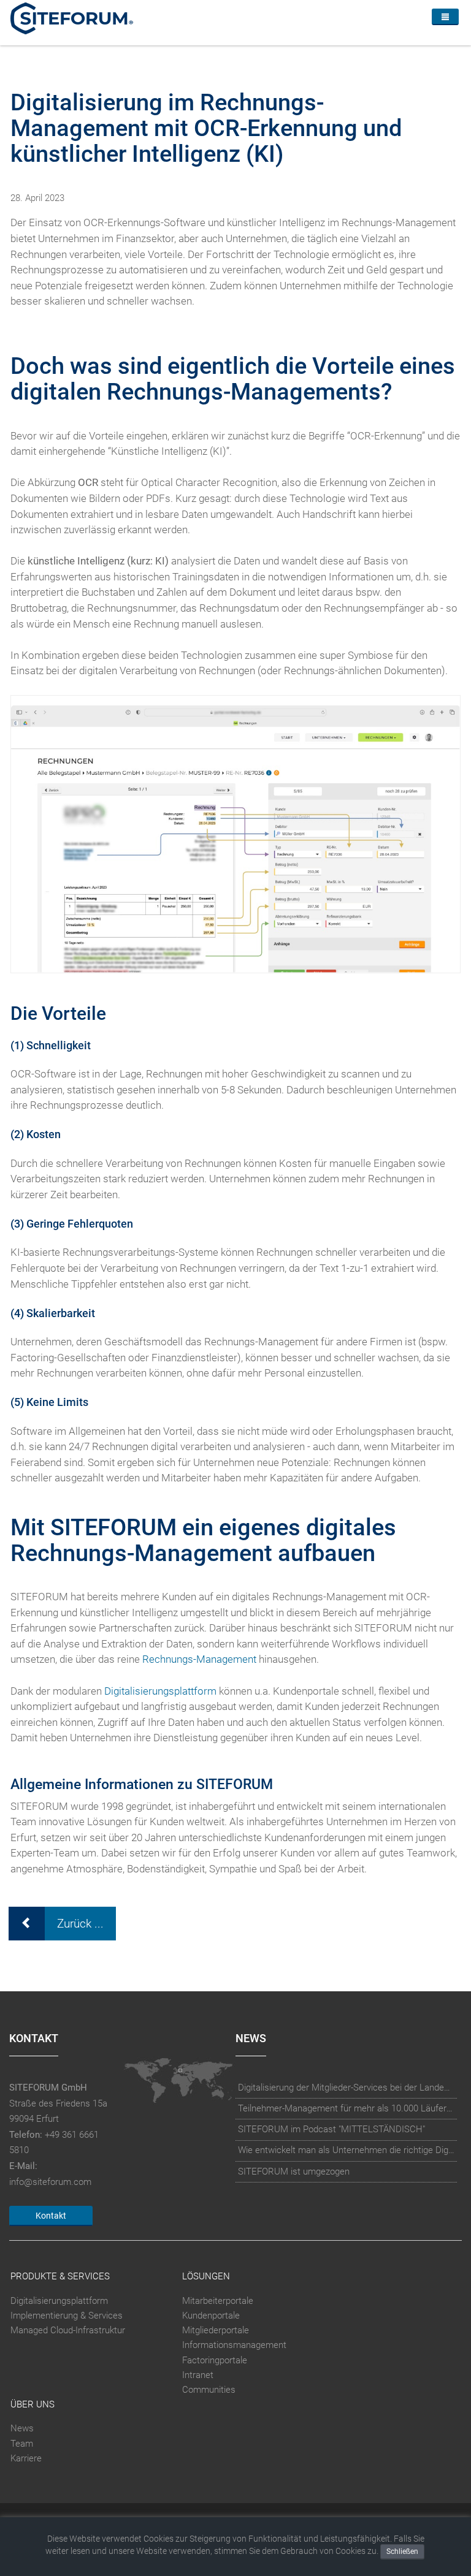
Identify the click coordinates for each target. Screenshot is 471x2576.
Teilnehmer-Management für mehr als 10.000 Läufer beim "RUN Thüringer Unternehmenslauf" (347, 2108)
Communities (209, 2390)
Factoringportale (215, 2360)
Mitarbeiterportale (218, 2301)
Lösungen (206, 2277)
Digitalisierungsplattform (160, 1691)
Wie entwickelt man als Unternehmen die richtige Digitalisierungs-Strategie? (347, 2150)
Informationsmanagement (234, 2345)
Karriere (26, 2458)
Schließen (402, 2551)
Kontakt (51, 2216)
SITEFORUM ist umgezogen (294, 2171)
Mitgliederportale (216, 2330)
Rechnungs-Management (199, 1659)
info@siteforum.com (50, 2182)
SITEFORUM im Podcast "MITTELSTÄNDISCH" (331, 2129)
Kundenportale (211, 2316)
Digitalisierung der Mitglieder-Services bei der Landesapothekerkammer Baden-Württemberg (347, 2088)
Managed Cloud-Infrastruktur (68, 2330)
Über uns (33, 2404)
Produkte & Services (60, 2277)
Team (22, 2444)
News (22, 2429)
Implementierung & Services (67, 2316)
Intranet (198, 2375)
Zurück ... (80, 1924)
